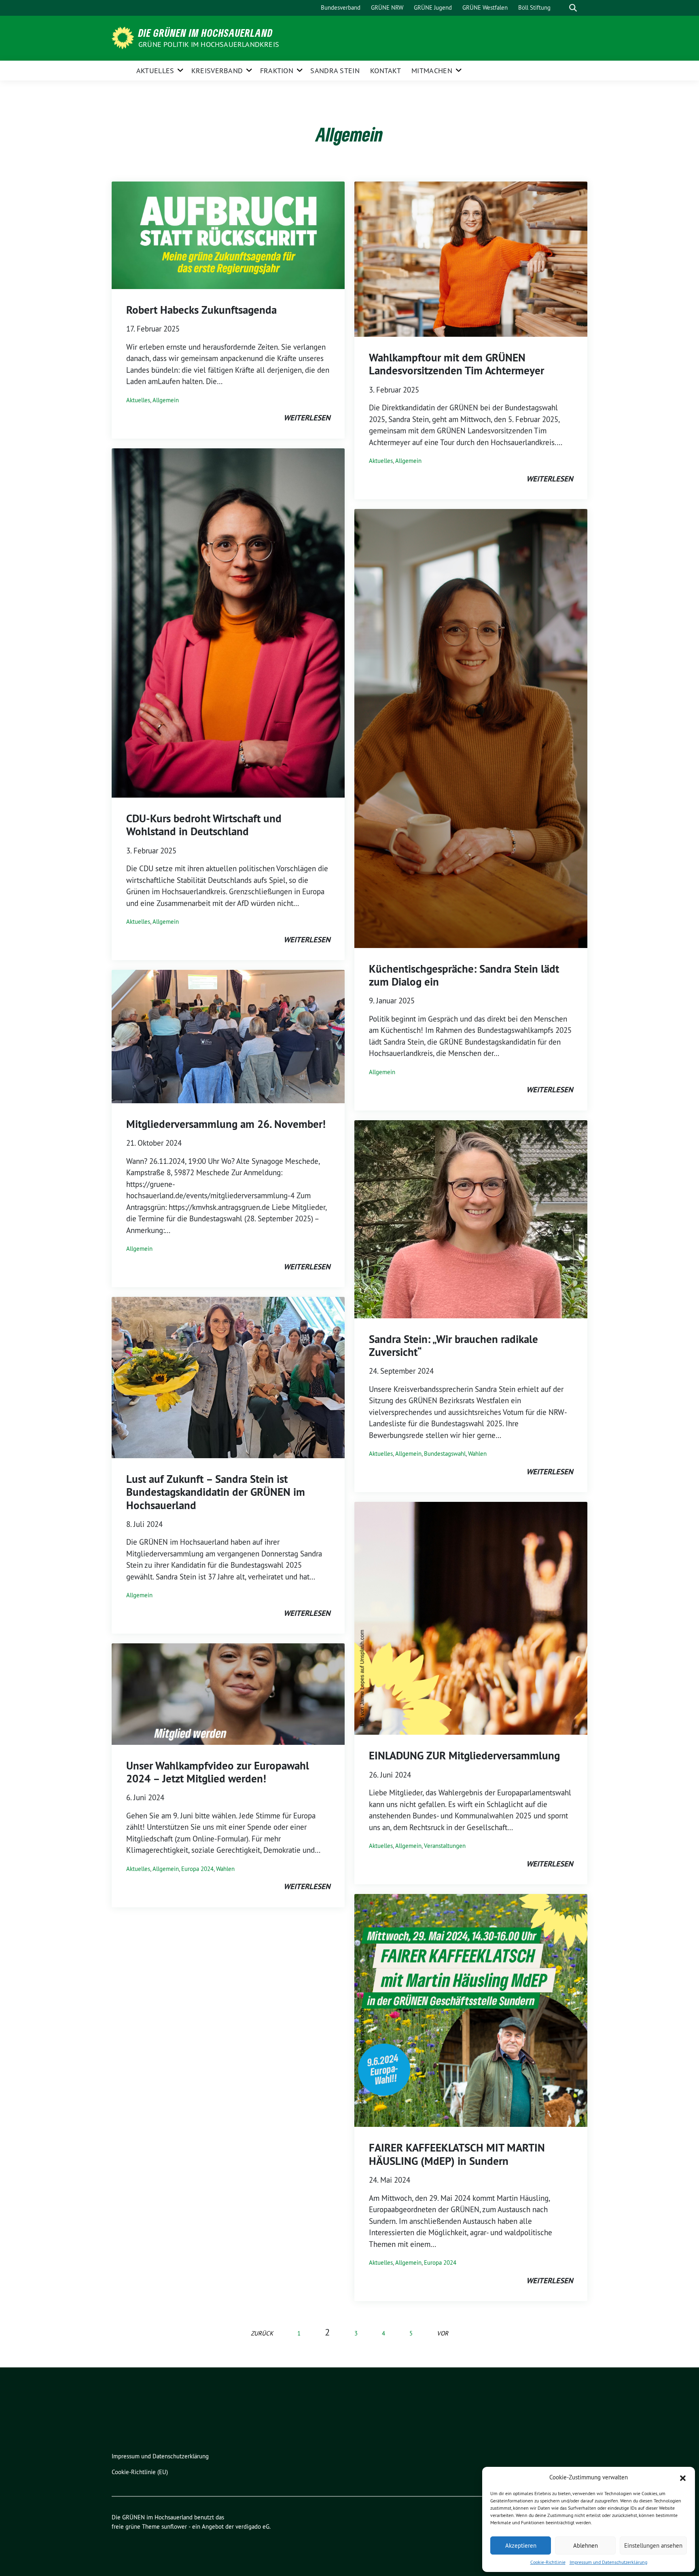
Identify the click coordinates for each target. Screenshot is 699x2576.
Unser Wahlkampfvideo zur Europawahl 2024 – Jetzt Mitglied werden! (218, 1772)
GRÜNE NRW (387, 7)
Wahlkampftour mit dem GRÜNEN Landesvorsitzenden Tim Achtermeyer (456, 364)
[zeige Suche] (573, 8)
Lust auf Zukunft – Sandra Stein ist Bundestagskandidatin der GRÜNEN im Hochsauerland (216, 1492)
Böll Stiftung (534, 7)
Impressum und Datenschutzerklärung (608, 2562)
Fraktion (277, 71)
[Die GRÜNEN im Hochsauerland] (124, 37)
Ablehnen (586, 2545)
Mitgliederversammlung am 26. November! (226, 1124)
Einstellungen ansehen (653, 2545)
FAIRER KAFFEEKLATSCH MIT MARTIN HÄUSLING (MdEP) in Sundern (457, 2154)
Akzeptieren (521, 2545)
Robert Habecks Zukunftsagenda (201, 310)
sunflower (174, 2526)
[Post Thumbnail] (228, 234)
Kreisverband (217, 71)
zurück (262, 2333)
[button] (683, 2477)
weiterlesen (307, 418)
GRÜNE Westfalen (485, 7)
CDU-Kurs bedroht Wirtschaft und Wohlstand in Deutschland (204, 825)
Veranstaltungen (445, 1846)
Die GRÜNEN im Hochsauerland (205, 33)
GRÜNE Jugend (433, 7)
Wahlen (225, 1869)
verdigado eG (252, 2526)
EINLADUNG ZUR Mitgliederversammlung (464, 1756)
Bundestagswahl (445, 1454)
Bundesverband (341, 7)
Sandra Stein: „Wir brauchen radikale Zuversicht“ (453, 1346)
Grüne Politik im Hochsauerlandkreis (209, 44)
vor (443, 2333)
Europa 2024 (197, 1869)
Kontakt (386, 71)
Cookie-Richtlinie (548, 2562)
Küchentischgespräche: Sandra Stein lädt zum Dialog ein (464, 975)
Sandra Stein (335, 71)
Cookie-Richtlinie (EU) (140, 2472)
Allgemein (166, 400)
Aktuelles (155, 71)
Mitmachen (432, 71)
